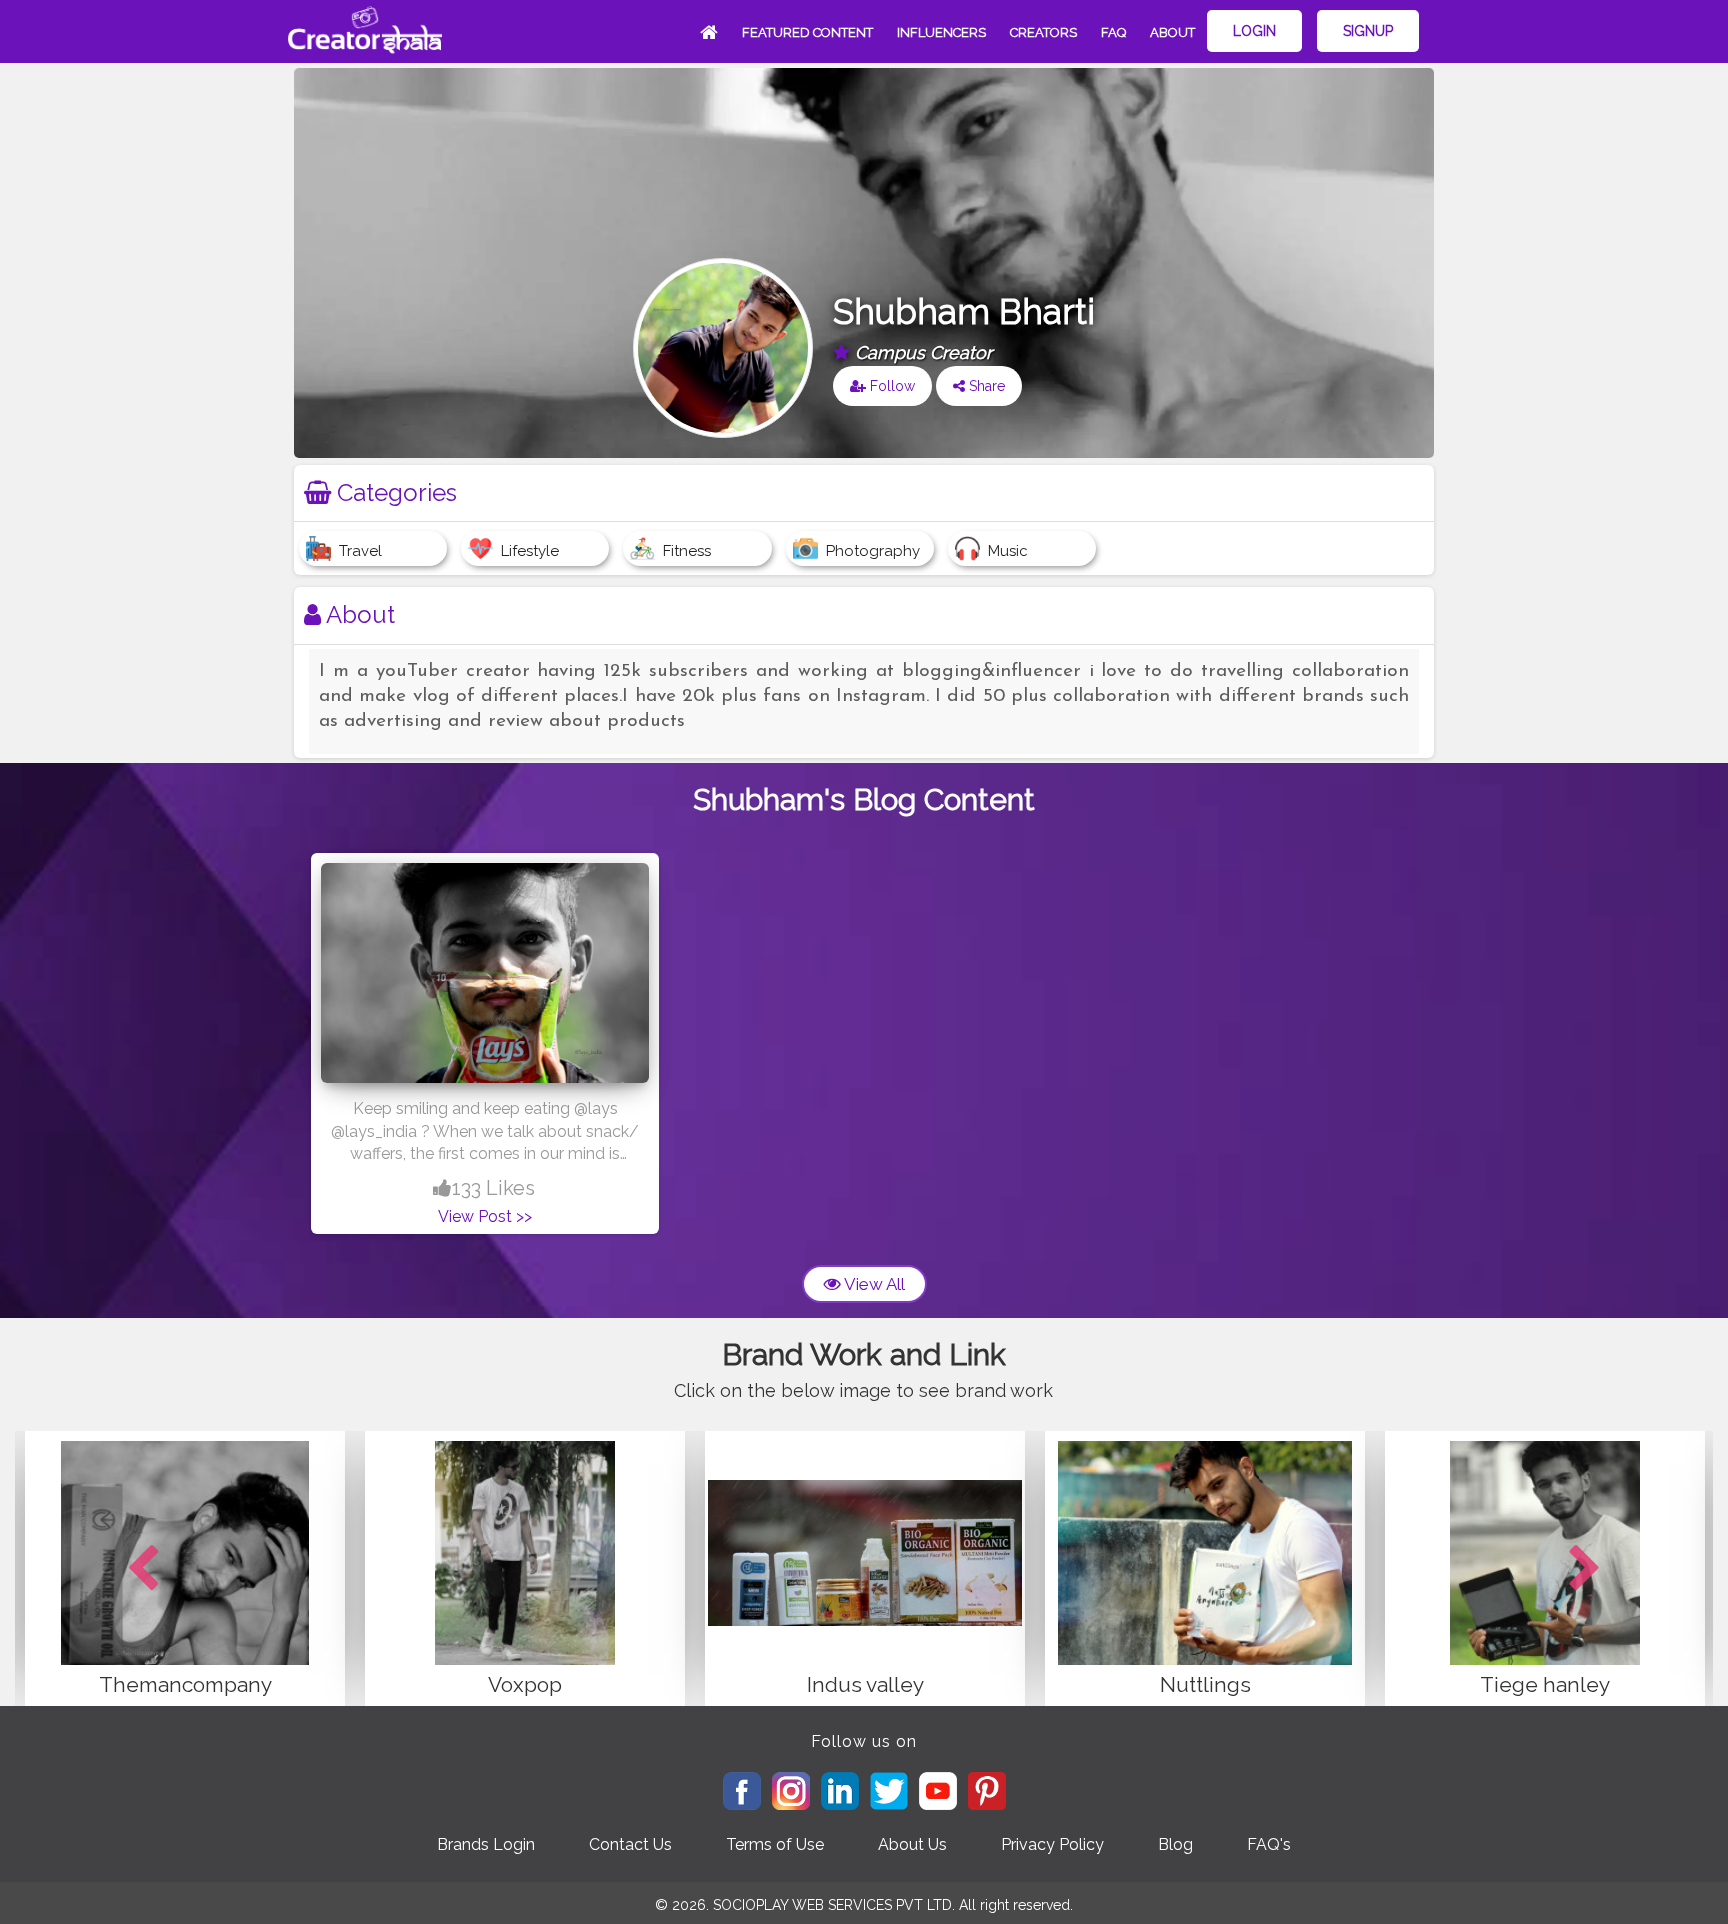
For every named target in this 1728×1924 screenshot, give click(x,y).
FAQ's (1269, 1844)
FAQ (1113, 32)
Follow (890, 386)
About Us (912, 1844)
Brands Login (486, 1844)
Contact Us (630, 1844)
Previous (143, 1569)
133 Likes (493, 1188)
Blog (1175, 1844)
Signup (1368, 31)
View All (873, 1284)
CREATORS (1043, 32)
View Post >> (485, 1216)
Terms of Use (775, 1844)
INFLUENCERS (941, 32)
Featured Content (807, 32)
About (1172, 32)
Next (1585, 1569)
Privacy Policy (1052, 1844)
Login (1254, 31)
